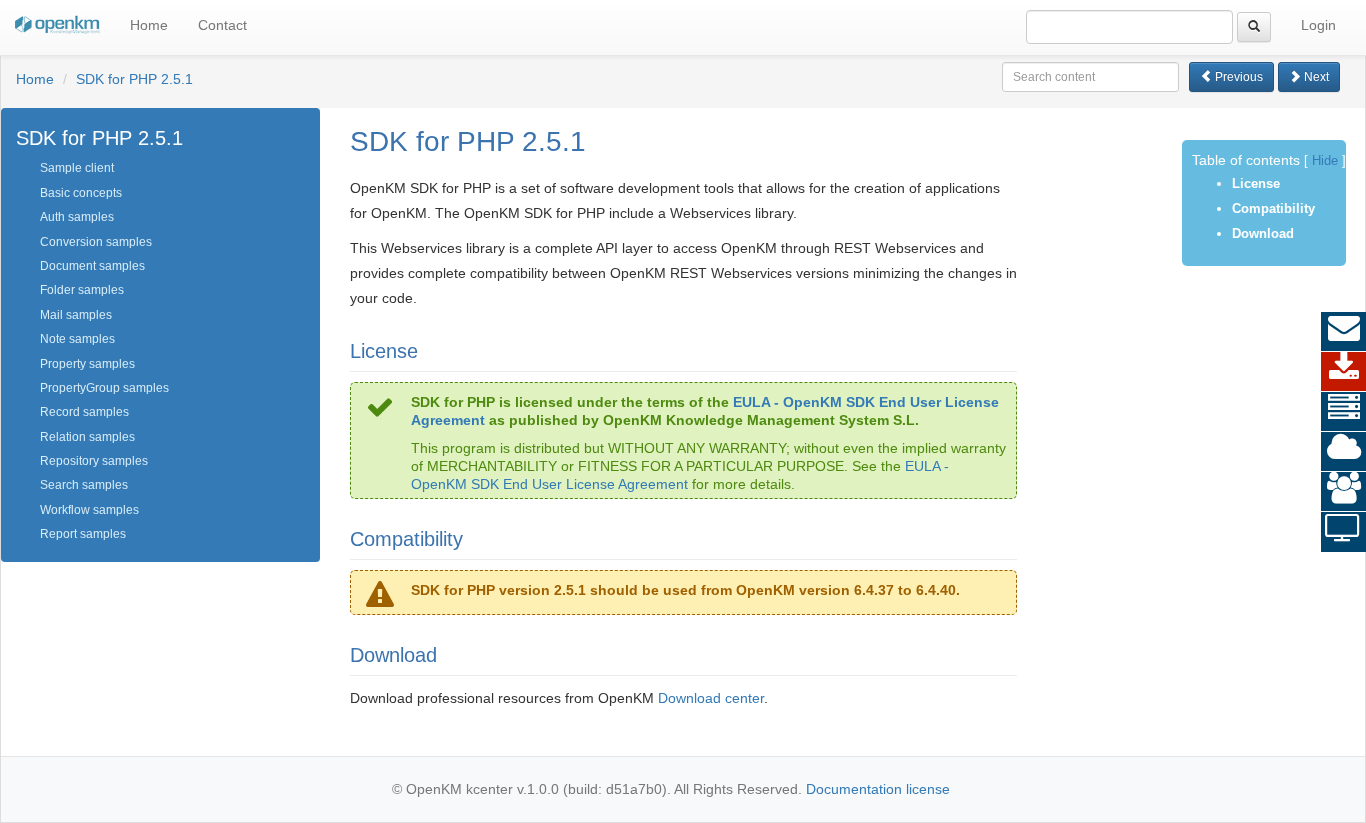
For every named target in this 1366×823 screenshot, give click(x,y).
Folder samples (82, 290)
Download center (711, 698)
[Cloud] (1343, 452)
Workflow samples (89, 510)
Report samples (83, 534)
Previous (1237, 77)
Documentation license (878, 789)
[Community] (1343, 492)
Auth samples (77, 217)
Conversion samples (96, 242)
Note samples (77, 339)
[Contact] (1343, 332)
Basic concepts (81, 193)
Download (1263, 233)
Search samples (84, 485)
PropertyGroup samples (104, 388)
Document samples (92, 266)
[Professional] (1343, 412)
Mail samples (76, 315)
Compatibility (1273, 208)
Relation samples (87, 437)
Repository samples (94, 461)
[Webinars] (1343, 532)
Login (1318, 25)
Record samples (84, 412)
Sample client (77, 168)
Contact (222, 25)
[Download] (1343, 372)
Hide (1325, 161)
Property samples (87, 364)
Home (149, 25)
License (1256, 183)
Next (1315, 77)
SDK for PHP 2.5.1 (134, 79)
